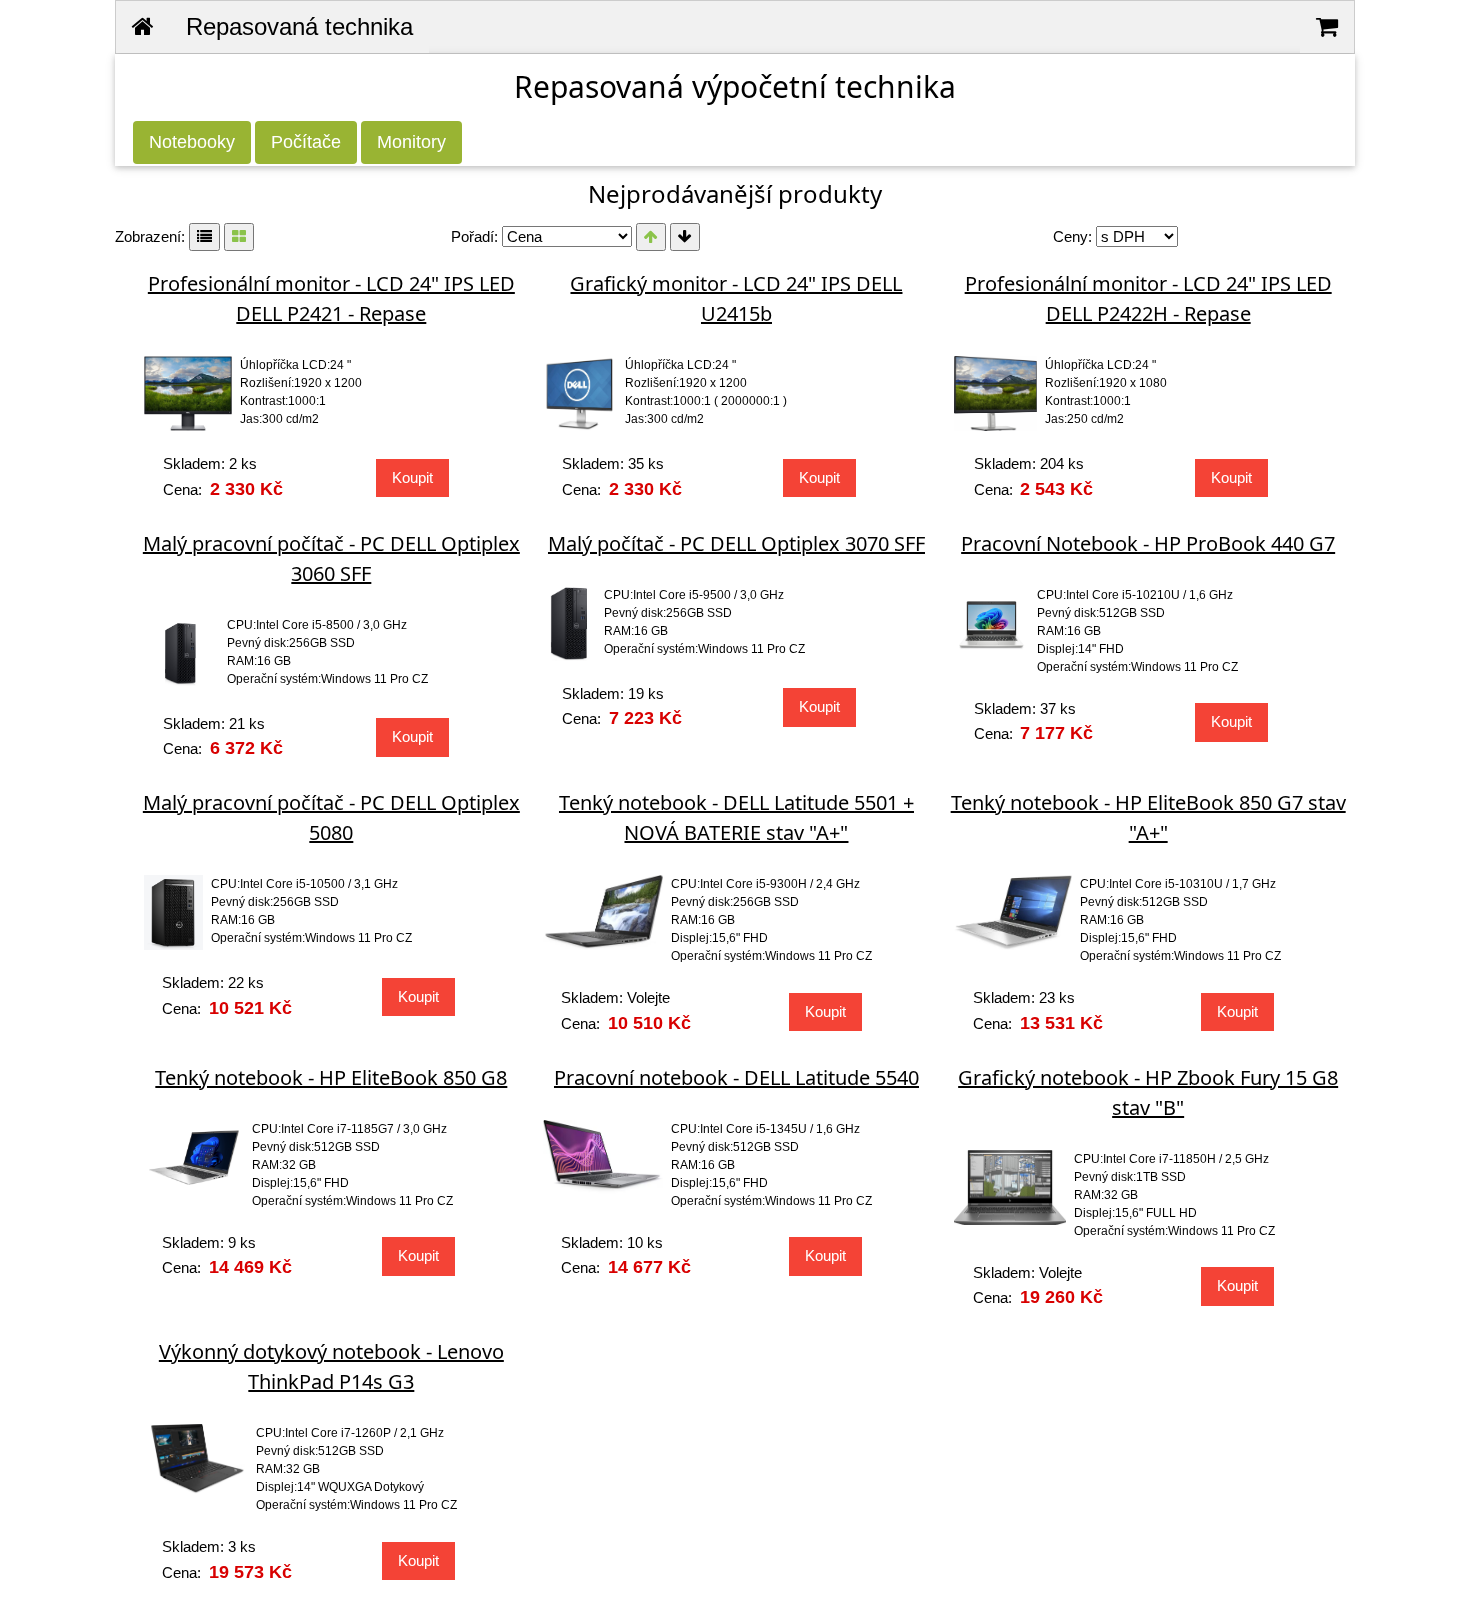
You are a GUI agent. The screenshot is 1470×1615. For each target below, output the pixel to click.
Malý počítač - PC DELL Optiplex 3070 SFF (736, 543)
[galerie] (239, 237)
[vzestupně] (651, 237)
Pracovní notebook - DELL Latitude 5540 (736, 1077)
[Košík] (1327, 27)
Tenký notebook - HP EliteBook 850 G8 (331, 1077)
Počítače (306, 142)
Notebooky (192, 142)
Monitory (411, 142)
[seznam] (204, 237)
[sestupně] (685, 237)
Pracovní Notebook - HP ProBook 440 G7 (1148, 543)
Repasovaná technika (299, 26)
